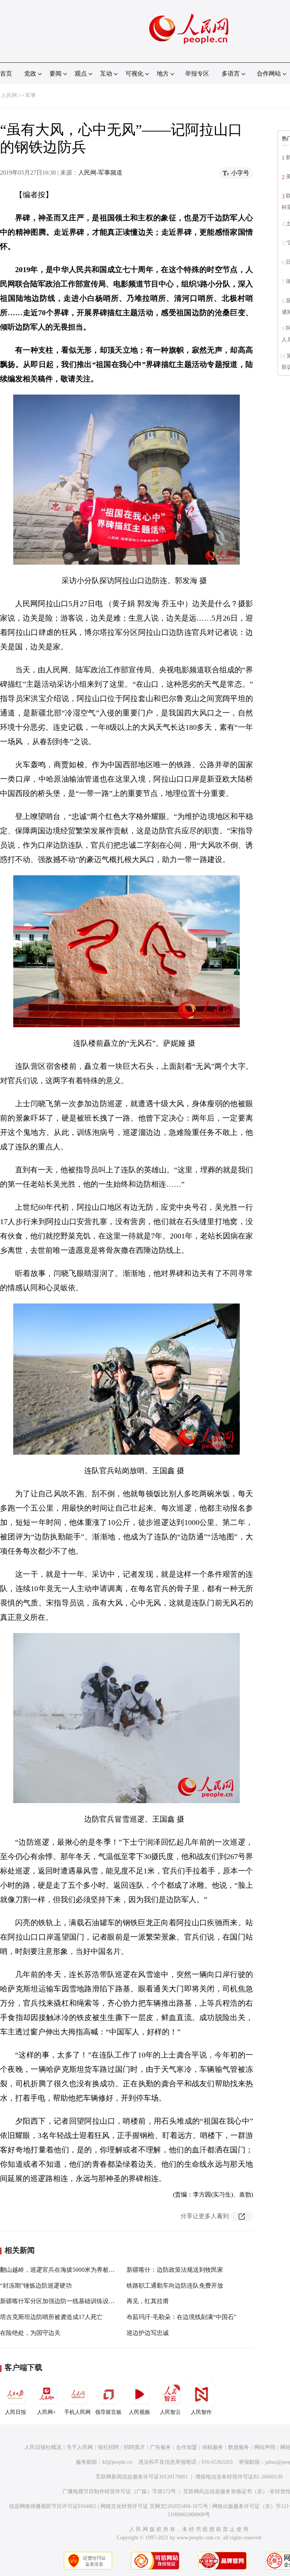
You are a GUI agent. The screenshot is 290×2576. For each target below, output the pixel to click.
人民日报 (15, 2412)
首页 (6, 74)
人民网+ (46, 2412)
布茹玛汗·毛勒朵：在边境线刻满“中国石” (181, 2317)
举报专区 (197, 74)
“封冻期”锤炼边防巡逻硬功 (36, 2286)
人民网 (9, 95)
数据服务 (239, 2447)
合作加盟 (187, 2447)
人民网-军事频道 (100, 173)
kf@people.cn (117, 2462)
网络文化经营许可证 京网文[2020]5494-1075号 (154, 2506)
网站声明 (265, 2447)
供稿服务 (213, 2447)
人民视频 (139, 2412)
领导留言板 (108, 2412)
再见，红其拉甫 (148, 2301)
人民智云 (170, 2412)
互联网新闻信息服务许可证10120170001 (142, 2477)
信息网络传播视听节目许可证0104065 (53, 2506)
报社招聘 (108, 2447)
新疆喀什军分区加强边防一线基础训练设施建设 (63, 2301)
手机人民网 (77, 2412)
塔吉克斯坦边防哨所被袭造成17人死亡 (51, 2317)
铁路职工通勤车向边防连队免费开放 (175, 2286)
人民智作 (201, 2412)
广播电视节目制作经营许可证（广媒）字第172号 (119, 2492)
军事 (31, 95)
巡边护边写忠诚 (148, 2333)
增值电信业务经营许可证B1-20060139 (239, 2477)
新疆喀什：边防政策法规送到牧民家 (175, 2270)
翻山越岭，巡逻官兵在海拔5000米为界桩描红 (60, 2270)
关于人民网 (80, 2447)
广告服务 (160, 2447)
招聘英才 (134, 2447)
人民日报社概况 (43, 2447)
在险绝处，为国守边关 (30, 2333)
